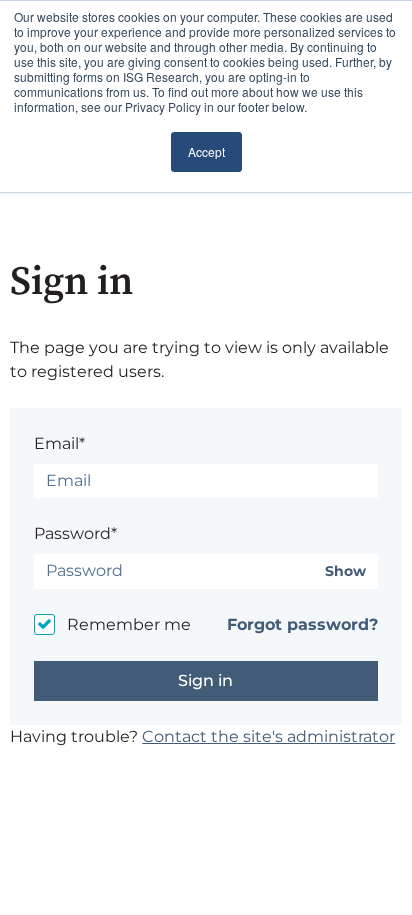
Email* (59, 443)
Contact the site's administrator (268, 736)
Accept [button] (206, 151)
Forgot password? (302, 624)
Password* (75, 533)
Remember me (129, 624)
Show (345, 571)
